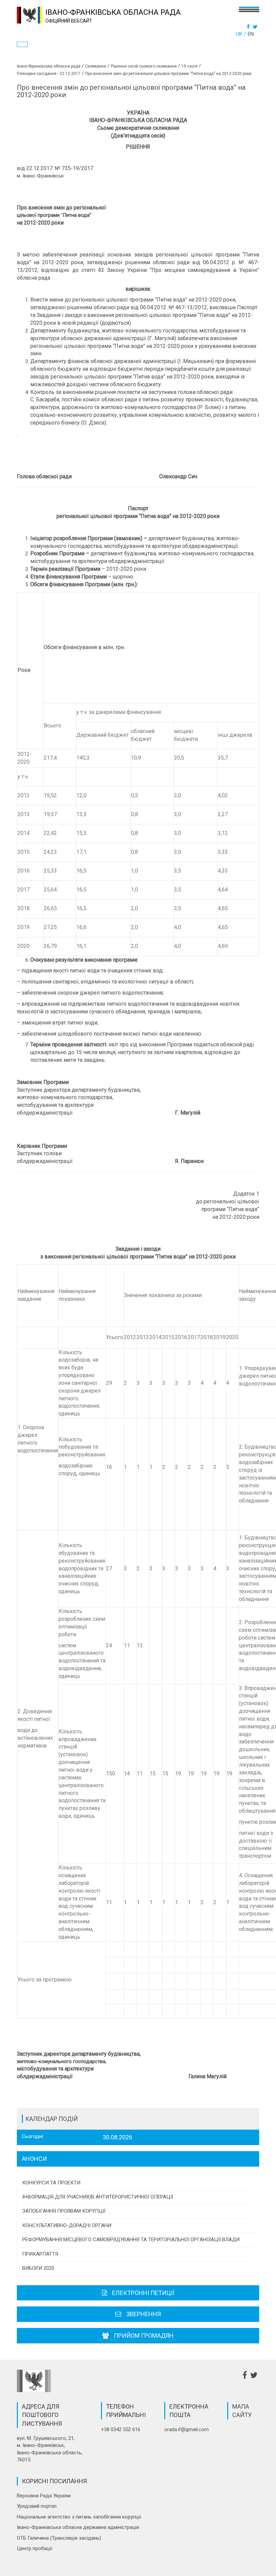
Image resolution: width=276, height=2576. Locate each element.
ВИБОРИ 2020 (38, 2268)
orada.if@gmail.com (186, 2429)
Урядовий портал (37, 2506)
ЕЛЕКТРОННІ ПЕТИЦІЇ (143, 2293)
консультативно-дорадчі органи (67, 2225)
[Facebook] (249, 27)
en (251, 34)
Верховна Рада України (44, 2496)
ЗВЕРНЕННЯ (144, 2314)
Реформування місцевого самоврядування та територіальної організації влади (131, 2240)
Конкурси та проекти (51, 2183)
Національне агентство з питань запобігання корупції (79, 2517)
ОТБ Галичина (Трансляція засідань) (59, 2538)
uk (239, 34)
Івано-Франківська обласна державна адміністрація (78, 2527)
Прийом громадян (144, 2336)
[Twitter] (256, 27)
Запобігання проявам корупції (64, 2211)
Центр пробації (34, 2548)
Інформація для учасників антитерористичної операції (98, 2197)
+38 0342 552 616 (121, 2429)
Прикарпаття (40, 2254)
